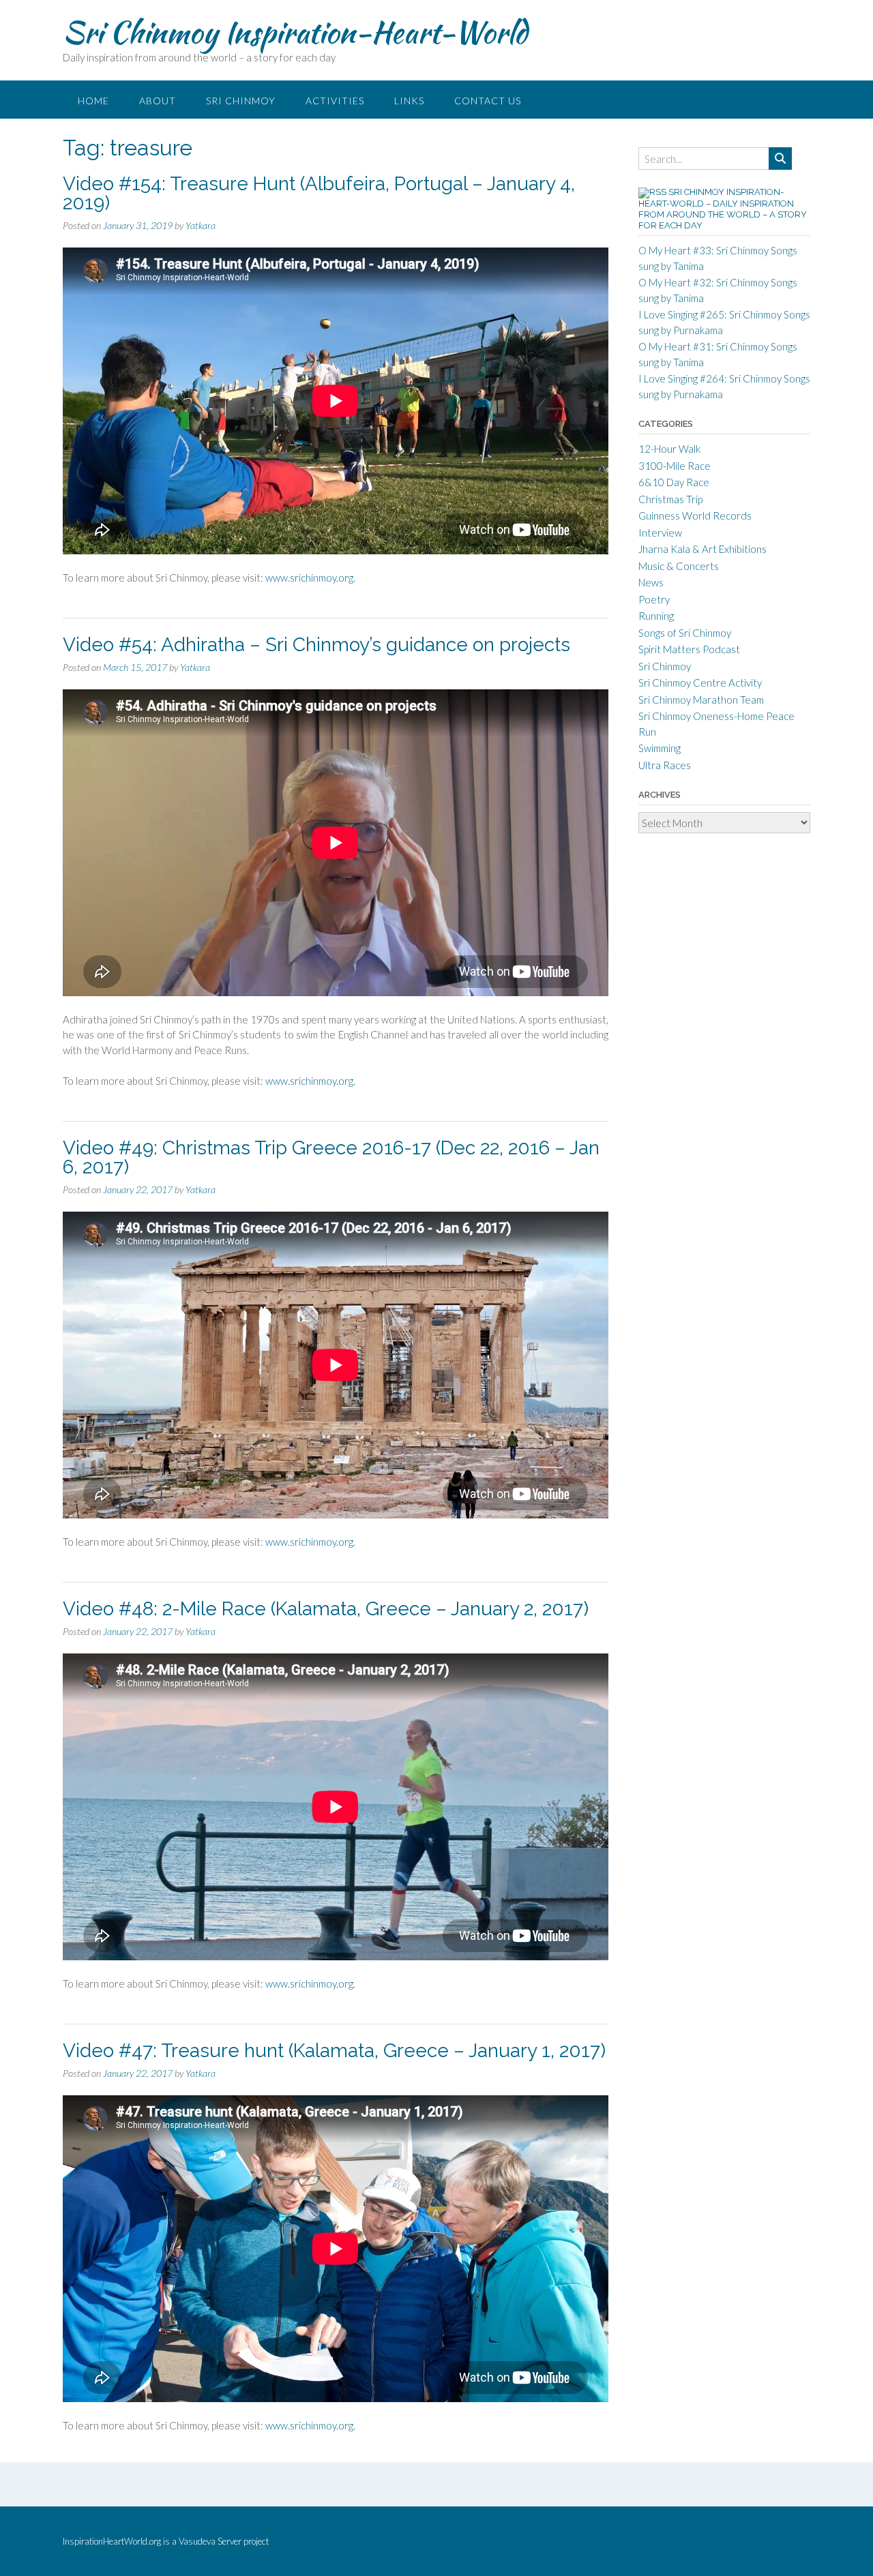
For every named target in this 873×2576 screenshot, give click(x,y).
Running (656, 616)
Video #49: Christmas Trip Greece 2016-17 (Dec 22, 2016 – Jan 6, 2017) (331, 1157)
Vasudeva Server (211, 2541)
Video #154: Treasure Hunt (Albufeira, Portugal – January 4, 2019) (319, 193)
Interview (660, 533)
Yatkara (201, 225)
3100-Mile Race (675, 466)
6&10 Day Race (674, 482)
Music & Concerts (679, 566)
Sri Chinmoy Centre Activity (700, 683)
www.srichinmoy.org (309, 578)
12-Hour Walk (669, 449)
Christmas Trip (670, 499)
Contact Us (488, 101)
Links (409, 101)
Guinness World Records (695, 515)
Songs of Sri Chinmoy (685, 633)
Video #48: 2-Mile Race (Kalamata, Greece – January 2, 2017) (326, 1609)
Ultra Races (665, 765)
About (158, 101)
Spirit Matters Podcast (689, 649)
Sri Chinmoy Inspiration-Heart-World (295, 32)
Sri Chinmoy (241, 101)
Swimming (660, 748)
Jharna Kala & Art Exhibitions (702, 549)
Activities (335, 101)
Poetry (654, 599)
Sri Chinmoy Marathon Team (701, 700)
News (651, 582)
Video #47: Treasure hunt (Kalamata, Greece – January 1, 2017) (334, 2051)
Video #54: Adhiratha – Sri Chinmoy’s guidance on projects (316, 645)
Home (93, 101)
